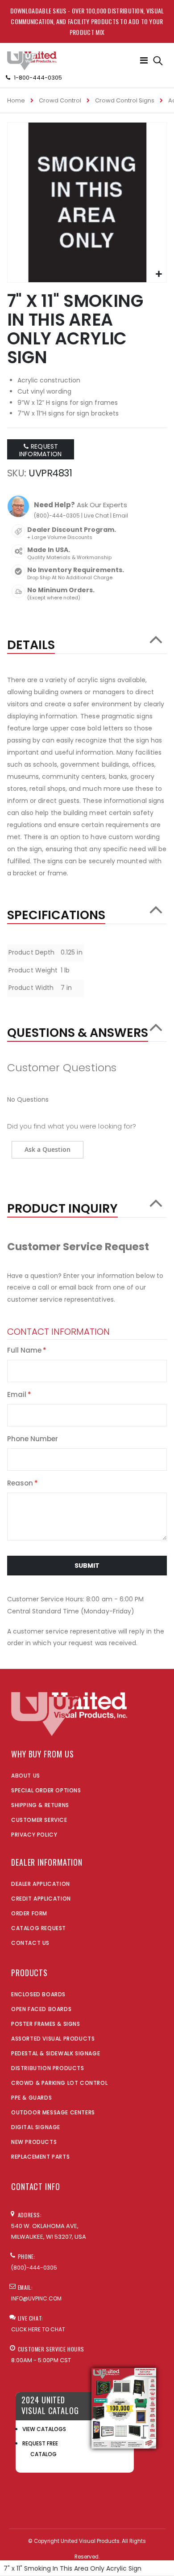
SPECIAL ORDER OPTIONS (46, 1790)
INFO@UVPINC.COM (36, 2298)
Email (120, 516)
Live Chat (96, 516)
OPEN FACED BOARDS (41, 2009)
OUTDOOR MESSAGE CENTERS (53, 2112)
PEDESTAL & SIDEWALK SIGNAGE (56, 2053)
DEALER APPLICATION (41, 1884)
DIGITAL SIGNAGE (36, 2127)
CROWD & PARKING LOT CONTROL (59, 2083)
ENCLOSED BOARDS (38, 1994)
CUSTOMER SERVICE (39, 1820)
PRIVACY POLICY (34, 1835)
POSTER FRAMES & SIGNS (46, 2024)
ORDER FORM (29, 1913)
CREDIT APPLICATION (41, 1899)
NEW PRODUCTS (34, 2142)
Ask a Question (48, 1149)
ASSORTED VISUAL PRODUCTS (53, 2039)
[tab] (87, 641)
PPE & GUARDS (31, 2098)
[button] (159, 274)
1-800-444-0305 (38, 78)
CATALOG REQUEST (39, 1928)
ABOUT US (26, 1776)
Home (16, 100)
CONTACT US (30, 1943)
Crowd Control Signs (125, 100)
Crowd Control (60, 100)
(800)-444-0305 (57, 516)
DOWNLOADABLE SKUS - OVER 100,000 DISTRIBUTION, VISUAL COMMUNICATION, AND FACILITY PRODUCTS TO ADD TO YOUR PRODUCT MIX (87, 21)
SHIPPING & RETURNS (40, 1805)
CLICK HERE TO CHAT (38, 2329)
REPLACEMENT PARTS (40, 2157)
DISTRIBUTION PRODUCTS (48, 2068)
